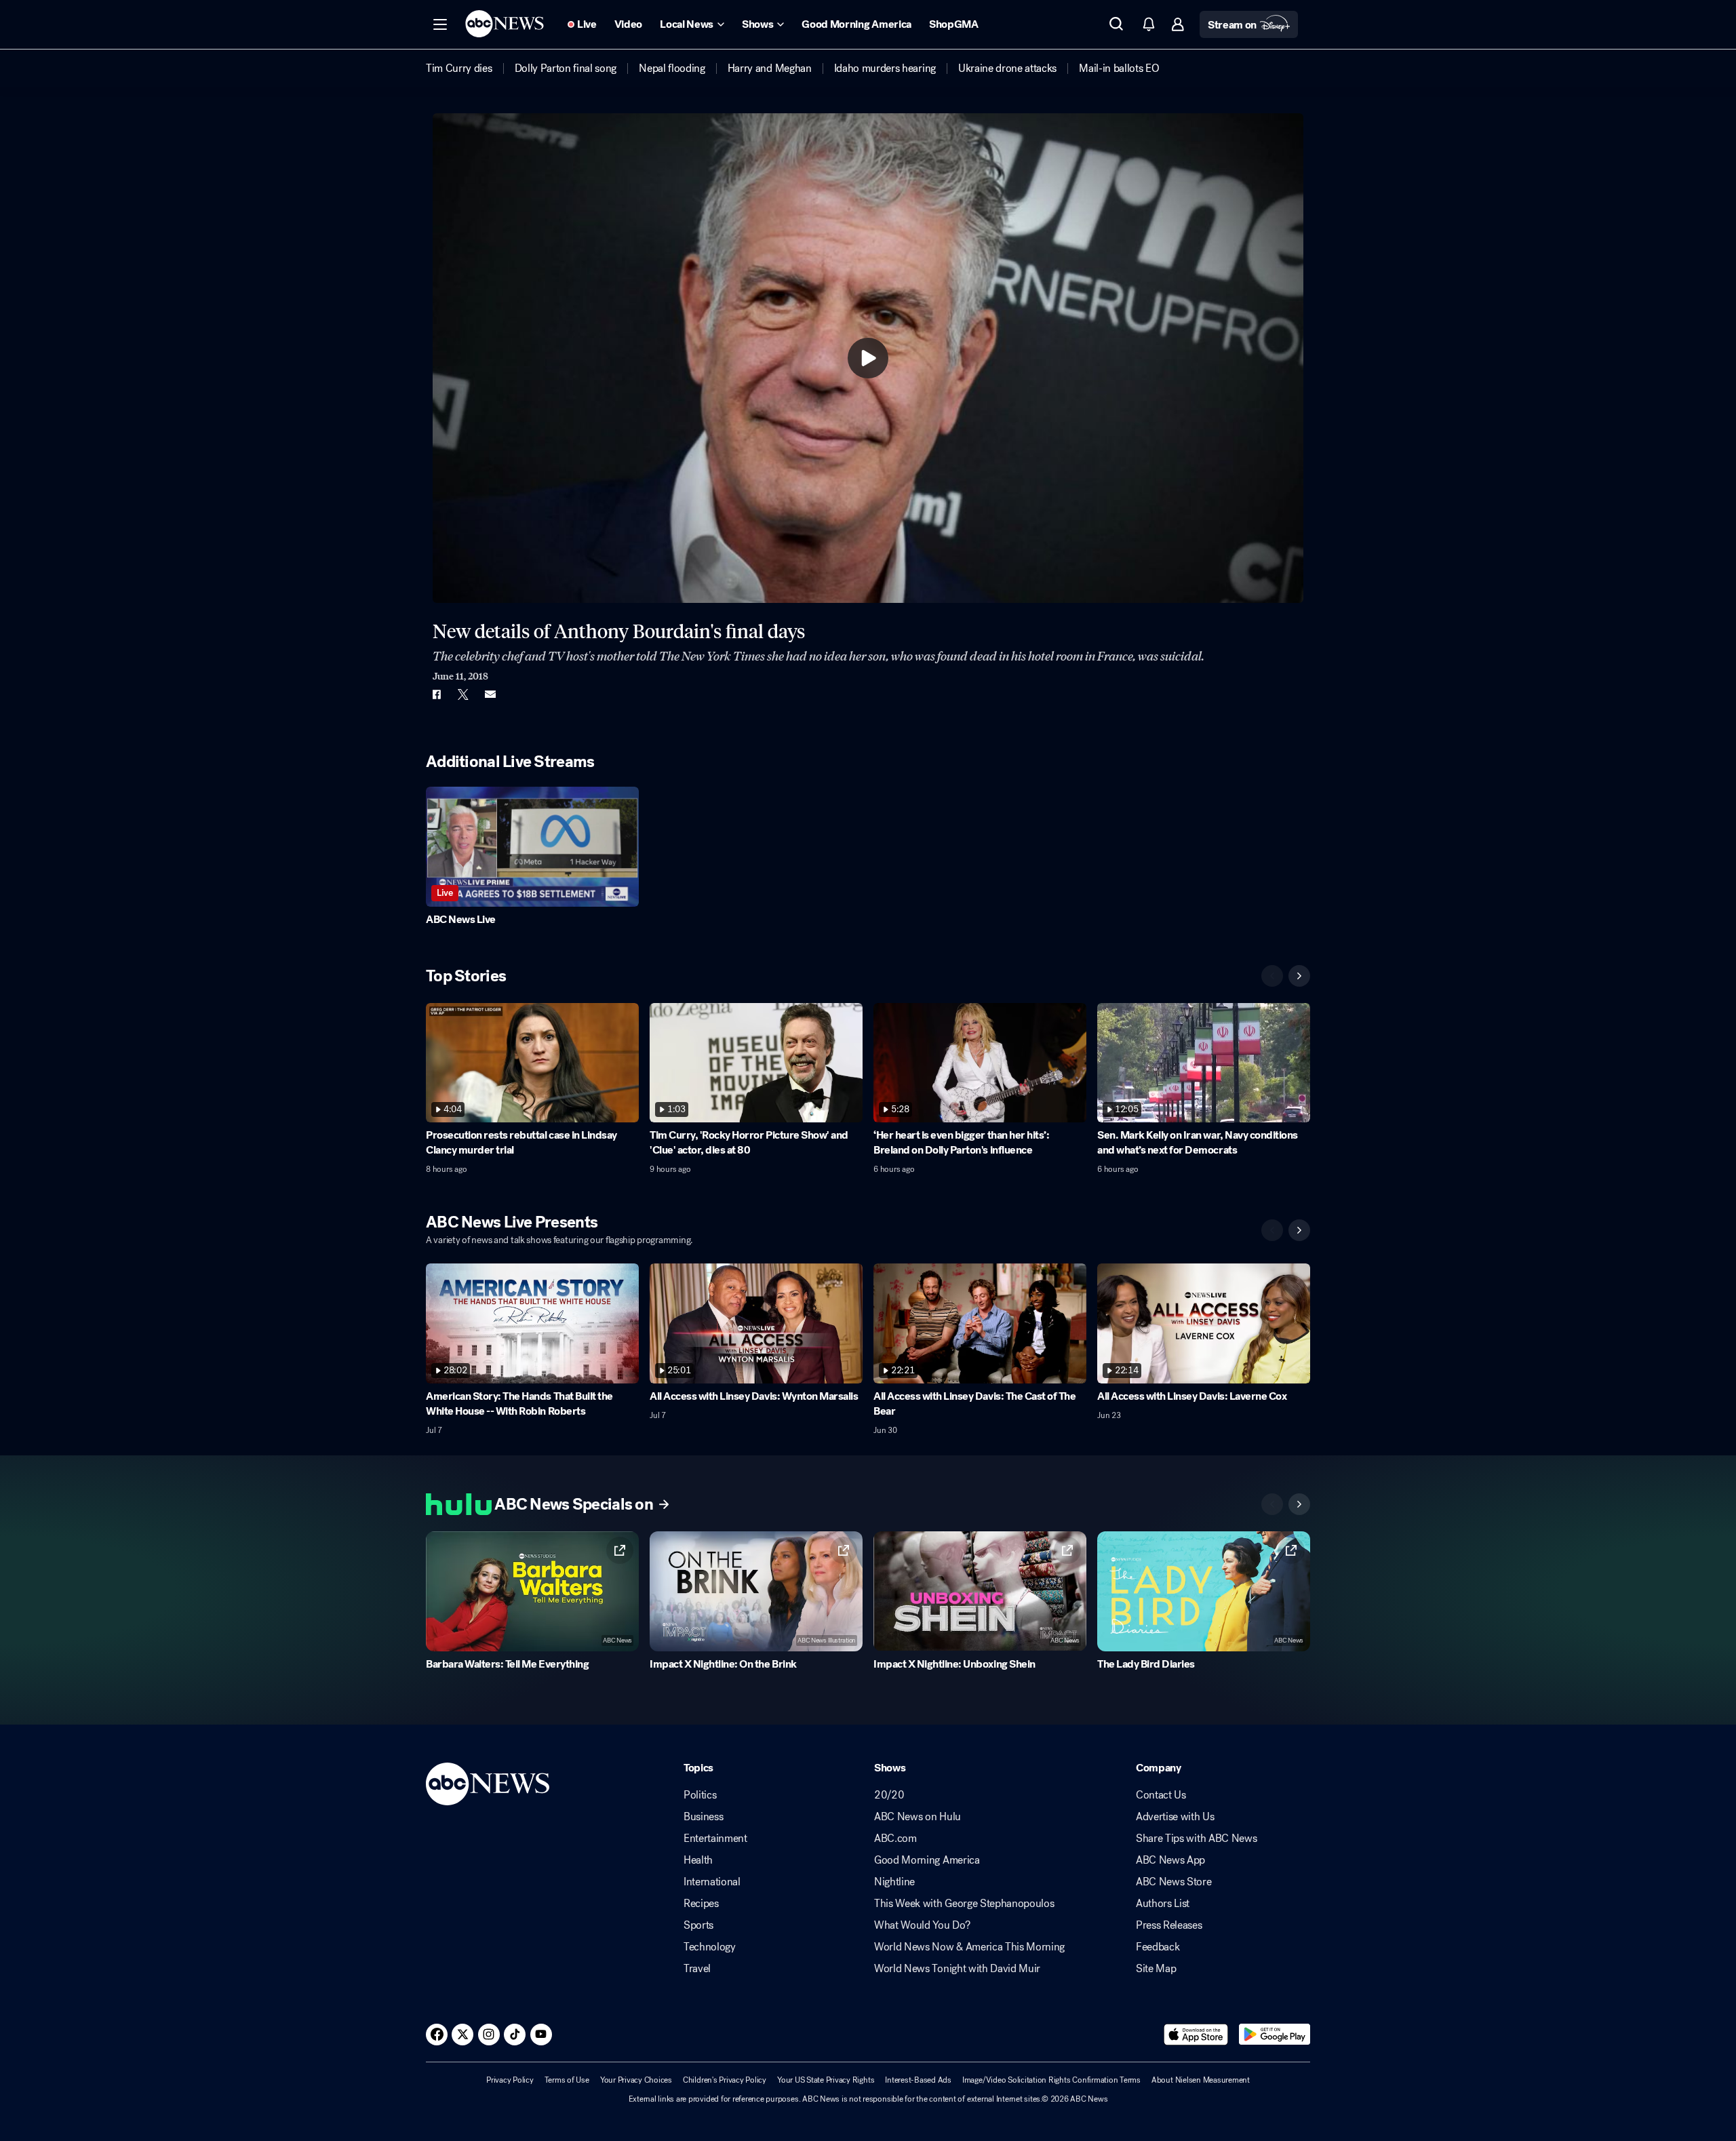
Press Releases (1169, 1925)
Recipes (701, 1904)
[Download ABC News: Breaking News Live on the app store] (1196, 2035)
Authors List (1163, 1904)
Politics (700, 1795)
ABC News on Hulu (918, 1817)
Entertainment (715, 1839)
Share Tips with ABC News (1196, 1839)
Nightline (894, 1882)
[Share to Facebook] (436, 694)
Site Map (1156, 1969)
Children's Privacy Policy (725, 2080)
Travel (697, 1969)
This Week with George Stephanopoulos (964, 1904)
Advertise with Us (1175, 1817)
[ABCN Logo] (505, 24)
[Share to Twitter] (463, 694)
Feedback (1158, 1947)
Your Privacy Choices (636, 2080)
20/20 (889, 1795)
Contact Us (1161, 1795)
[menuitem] (459, 68)
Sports (698, 1925)
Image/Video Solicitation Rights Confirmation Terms (1051, 2080)
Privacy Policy (510, 2080)
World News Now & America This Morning (969, 1947)
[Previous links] (1272, 1504)
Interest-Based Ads (918, 2080)
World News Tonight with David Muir (957, 1969)
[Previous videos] (1272, 976)
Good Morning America (927, 1860)
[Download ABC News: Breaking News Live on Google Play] (1275, 2035)
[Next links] (1299, 1504)
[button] (440, 24)
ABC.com (895, 1839)
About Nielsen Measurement (1201, 2080)
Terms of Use (567, 2080)
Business (703, 1817)
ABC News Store (1174, 1882)
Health (698, 1860)
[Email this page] (490, 694)
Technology (710, 1947)
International (712, 1882)
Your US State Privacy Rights (826, 2080)
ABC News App (1170, 1860)
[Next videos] (1299, 976)
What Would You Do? (922, 1925)
